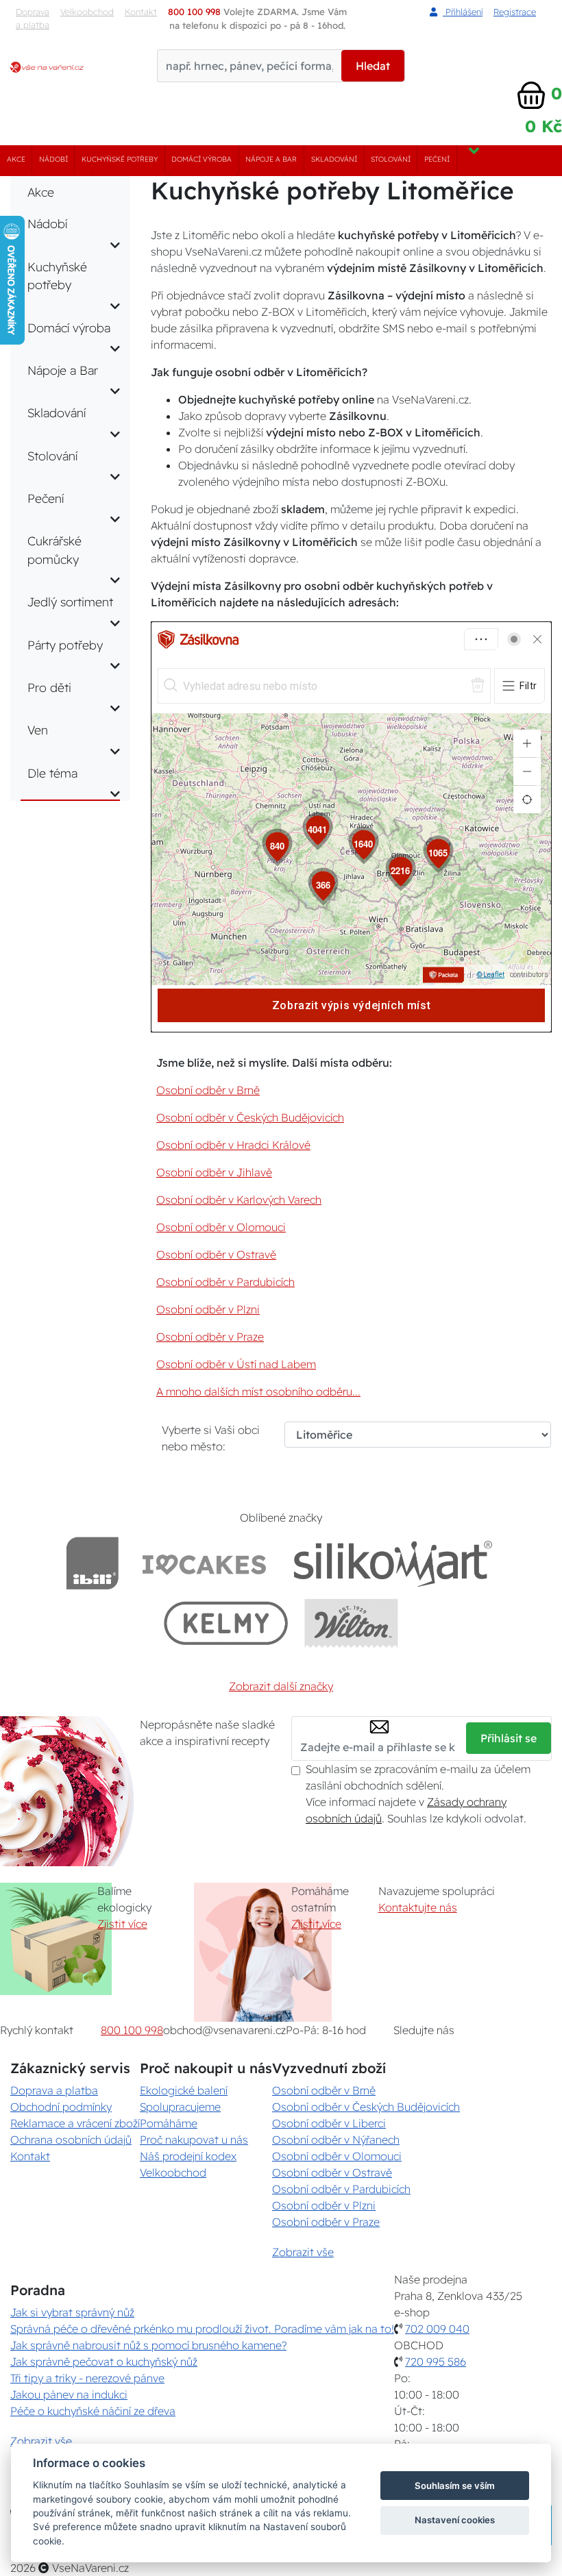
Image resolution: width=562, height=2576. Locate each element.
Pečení (437, 159)
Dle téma (52, 773)
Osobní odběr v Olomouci (221, 1227)
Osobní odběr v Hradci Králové (233, 1145)
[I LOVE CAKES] (204, 1563)
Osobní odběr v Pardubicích (225, 1282)
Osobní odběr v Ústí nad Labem (236, 1364)
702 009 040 (437, 2329)
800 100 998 (132, 2030)
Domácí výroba (201, 159)
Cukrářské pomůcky (54, 549)
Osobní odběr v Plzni (208, 1309)
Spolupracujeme (180, 2107)
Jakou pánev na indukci (69, 2394)
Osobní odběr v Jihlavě (214, 1172)
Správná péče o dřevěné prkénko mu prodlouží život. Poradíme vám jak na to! (202, 2329)
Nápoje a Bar (271, 159)
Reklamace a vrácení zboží (75, 2123)
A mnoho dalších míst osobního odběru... (258, 1391)
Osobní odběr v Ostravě (216, 1254)
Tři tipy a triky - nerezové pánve (87, 2378)
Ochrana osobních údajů (71, 2140)
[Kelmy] (226, 1623)
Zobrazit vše (303, 2252)
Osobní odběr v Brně (208, 1090)
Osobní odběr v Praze (210, 1337)
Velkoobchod (87, 12)
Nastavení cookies (455, 2520)
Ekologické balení (184, 2090)
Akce (16, 159)
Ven (38, 730)
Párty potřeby (65, 645)
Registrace (515, 12)
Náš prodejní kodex (188, 2156)
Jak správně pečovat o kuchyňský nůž (104, 2362)
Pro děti (49, 687)
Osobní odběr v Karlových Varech (239, 1200)
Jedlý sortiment (70, 602)
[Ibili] (93, 1563)
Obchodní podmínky (61, 2107)
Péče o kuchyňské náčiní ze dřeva (93, 2411)
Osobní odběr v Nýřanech (336, 2140)
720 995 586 (436, 2362)
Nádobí (53, 159)
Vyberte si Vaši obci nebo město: (211, 1438)
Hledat (373, 66)
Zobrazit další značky (281, 1686)
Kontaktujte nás (418, 1907)
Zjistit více (122, 1924)
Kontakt (30, 2156)
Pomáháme (169, 2123)
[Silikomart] (393, 1563)
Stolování (391, 159)
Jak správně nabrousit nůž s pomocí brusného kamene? (148, 2345)
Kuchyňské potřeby (120, 159)
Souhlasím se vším (455, 2486)
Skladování (334, 159)
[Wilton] (351, 1623)
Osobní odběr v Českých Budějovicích (250, 1117)
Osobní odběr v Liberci (329, 2123)
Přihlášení (463, 12)
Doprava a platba (33, 18)
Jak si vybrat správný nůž (72, 2312)
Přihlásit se (509, 1738)
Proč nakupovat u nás (194, 2140)
